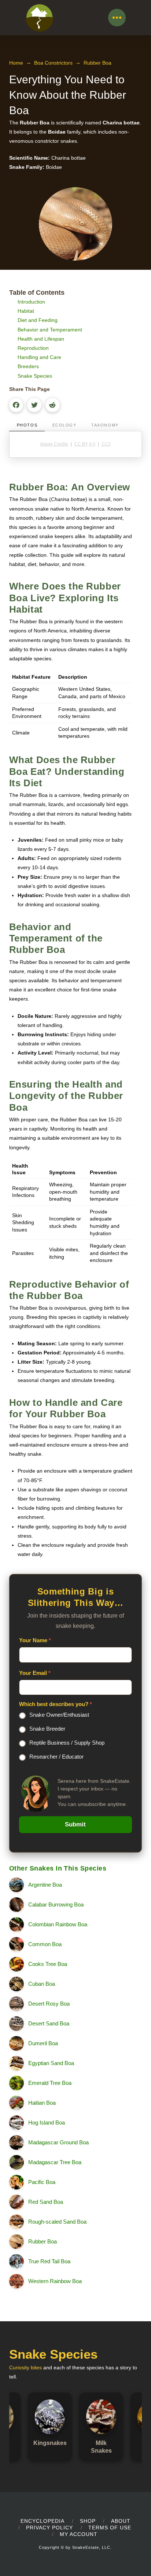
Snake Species (35, 376)
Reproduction (33, 348)
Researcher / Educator (56, 1757)
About (121, 2521)
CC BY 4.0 (85, 444)
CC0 (106, 444)
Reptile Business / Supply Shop (67, 1743)
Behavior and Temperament (50, 330)
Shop (88, 2521)
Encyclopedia (43, 2521)
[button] (117, 18)
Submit (75, 1824)
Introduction (31, 302)
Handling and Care (39, 357)
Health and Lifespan (41, 339)
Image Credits (54, 444)
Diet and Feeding (38, 320)
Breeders (28, 366)
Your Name (35, 1640)
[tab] (27, 426)
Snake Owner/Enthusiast (59, 1715)
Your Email (35, 1673)
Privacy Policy (49, 2528)
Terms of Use (110, 2528)
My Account (79, 2534)
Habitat (26, 311)
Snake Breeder (47, 1729)
